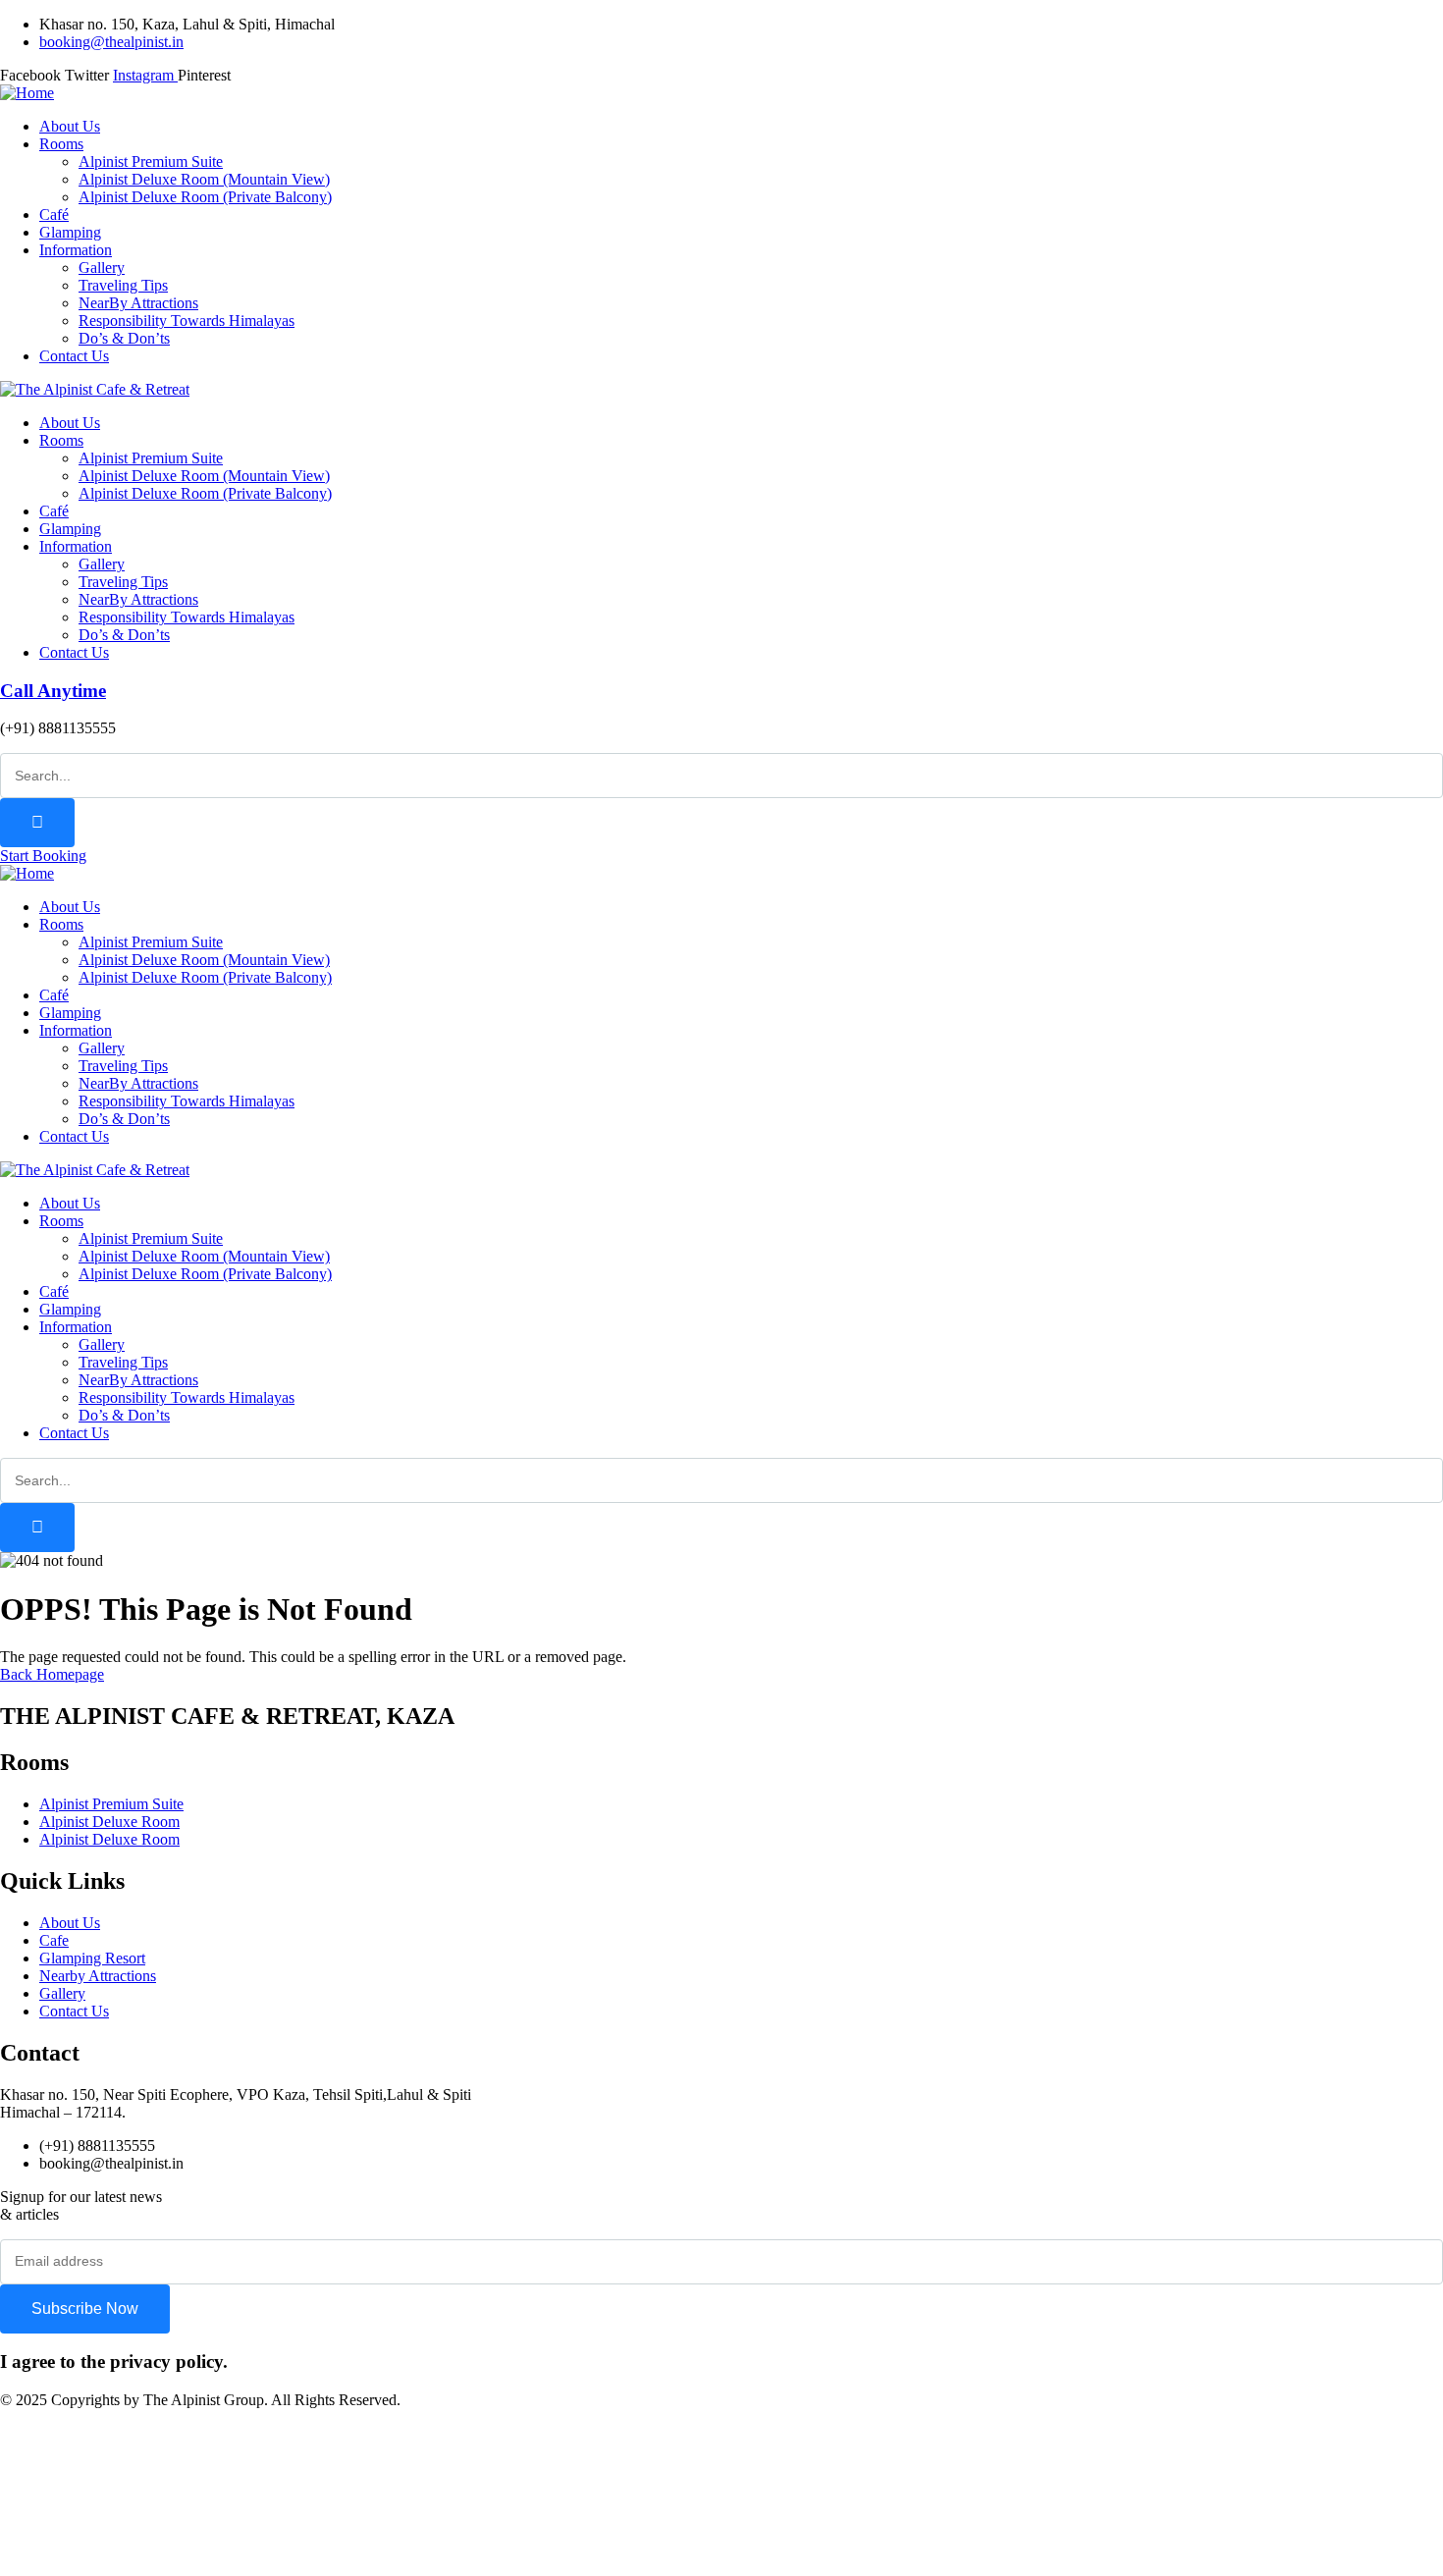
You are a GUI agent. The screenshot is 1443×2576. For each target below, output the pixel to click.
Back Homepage (52, 1674)
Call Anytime (53, 691)
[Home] (27, 93)
